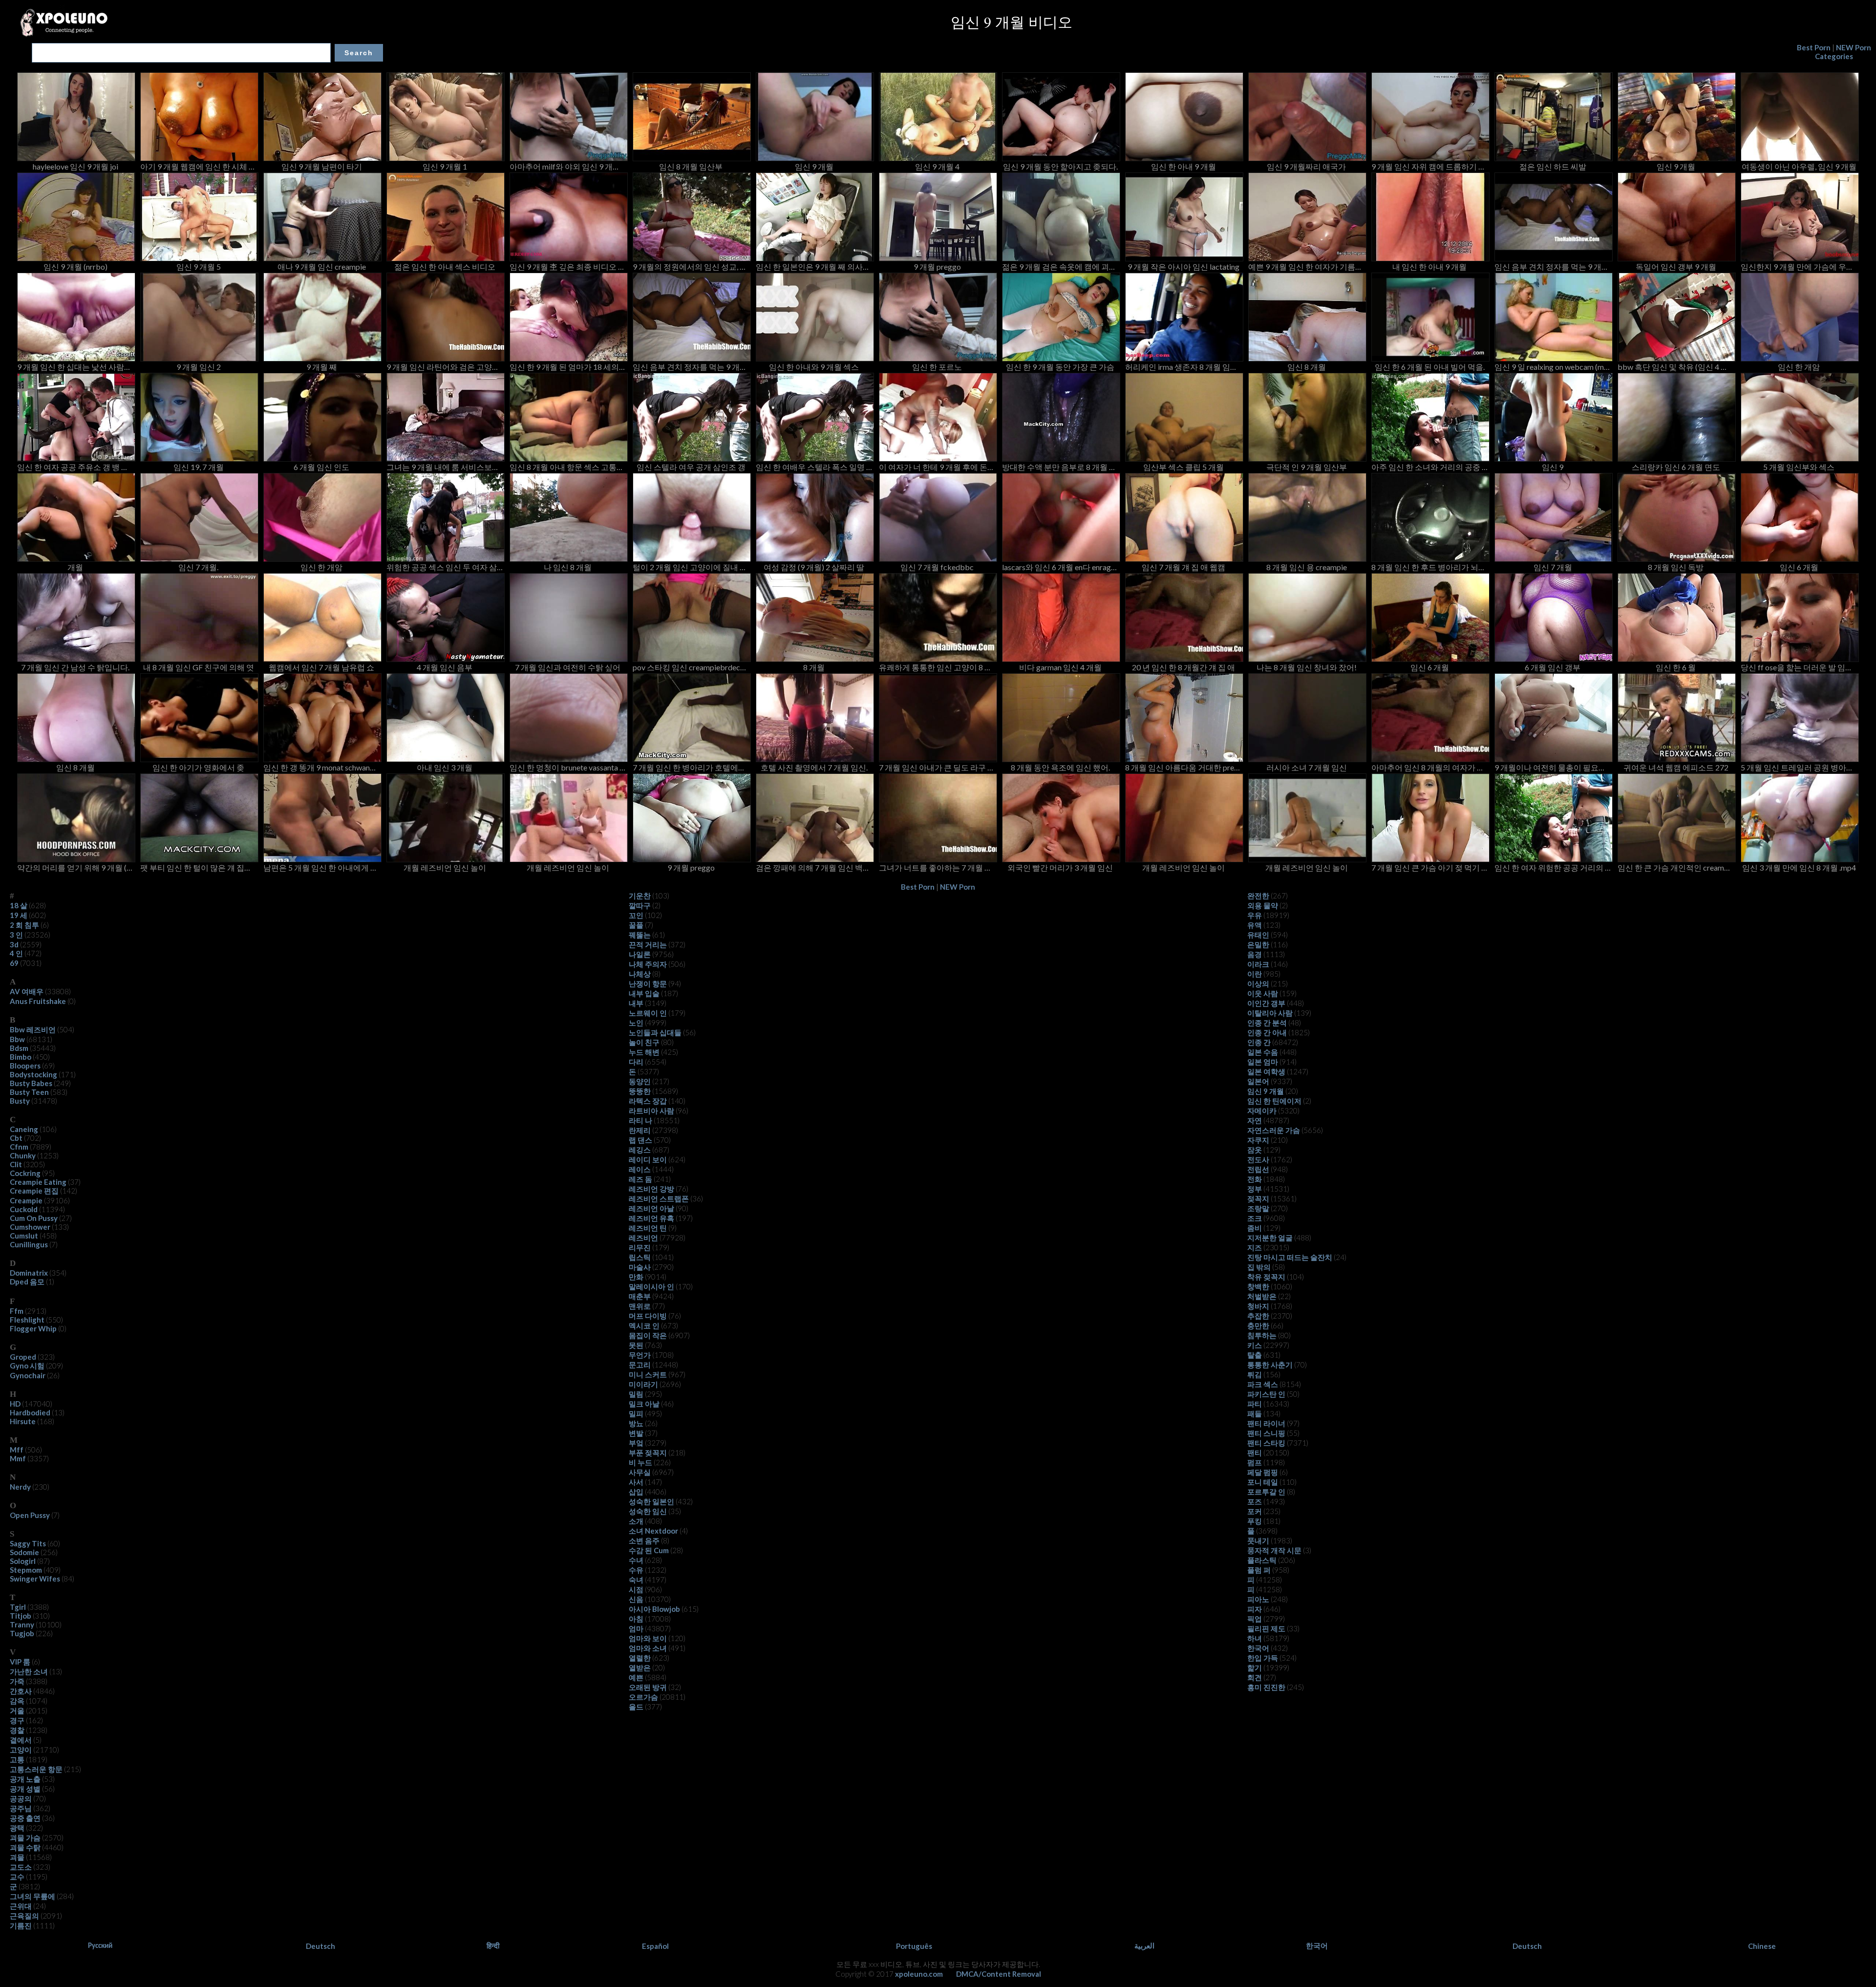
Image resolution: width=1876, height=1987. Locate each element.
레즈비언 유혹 (651, 1218)
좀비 (1255, 1228)
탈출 (1255, 1355)
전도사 (1258, 1159)
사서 (636, 1482)
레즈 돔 (640, 1179)
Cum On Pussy (34, 1218)
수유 (636, 1570)
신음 (636, 1599)
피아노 (1258, 1599)
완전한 (1258, 896)
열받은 (640, 1667)
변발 (636, 1433)
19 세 (19, 915)
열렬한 (640, 1658)
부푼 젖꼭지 (648, 1453)
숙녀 (636, 1580)
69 (14, 963)
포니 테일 (1263, 1482)
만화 (636, 1277)
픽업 (1255, 1619)
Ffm (17, 1311)
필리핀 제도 (1266, 1628)
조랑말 (1258, 1208)
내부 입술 (644, 993)
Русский (100, 1945)
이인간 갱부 (1266, 1003)
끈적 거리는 (648, 944)
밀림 (636, 1394)
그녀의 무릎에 (32, 1896)
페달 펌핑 (1263, 1472)
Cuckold (24, 1209)
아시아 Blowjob (654, 1609)
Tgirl (18, 1607)
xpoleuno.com (919, 1974)
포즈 (1255, 1501)
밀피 (636, 1413)
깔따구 (640, 905)
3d (14, 944)
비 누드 (640, 1462)
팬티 (1255, 1453)
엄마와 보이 (648, 1638)
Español (655, 1946)
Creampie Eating (38, 1182)
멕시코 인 (644, 1325)
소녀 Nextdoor (653, 1531)
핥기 (1255, 1667)
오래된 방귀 (648, 1687)
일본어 (1258, 1081)
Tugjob (22, 1633)
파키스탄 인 (1266, 1394)
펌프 (1255, 1462)
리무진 (640, 1247)
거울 (17, 1710)
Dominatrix (29, 1273)
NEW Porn (1854, 47)
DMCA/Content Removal (999, 1974)
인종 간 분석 (1267, 1023)
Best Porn (1814, 47)
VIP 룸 (20, 1662)
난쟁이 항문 (648, 983)
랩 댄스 (640, 1140)
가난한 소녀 (29, 1671)
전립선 (1258, 1169)
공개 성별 (25, 1789)
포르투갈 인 (1266, 1492)
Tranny (22, 1624)
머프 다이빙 (648, 1316)
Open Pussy (30, 1515)
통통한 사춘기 (1270, 1365)
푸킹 (1255, 1521)
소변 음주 (644, 1540)
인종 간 (1259, 1042)
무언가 (640, 1355)
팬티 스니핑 (1266, 1433)
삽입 (636, 1492)
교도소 (21, 1867)
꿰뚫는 (640, 935)
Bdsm (19, 1048)
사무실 (640, 1472)
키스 (1255, 1345)
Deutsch (320, 1946)
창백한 (1258, 1286)
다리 (636, 1062)
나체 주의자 (648, 964)
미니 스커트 (648, 1374)
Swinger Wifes (35, 1579)
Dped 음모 (27, 1282)
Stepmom (26, 1570)
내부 (636, 1003)
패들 (1255, 1413)
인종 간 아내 (1267, 1032)
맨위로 (640, 1306)
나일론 (640, 954)
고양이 (21, 1750)
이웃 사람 (1263, 993)
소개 (636, 1521)
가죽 (17, 1681)
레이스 (640, 1169)
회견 (1255, 1677)
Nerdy (20, 1487)
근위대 (21, 1906)
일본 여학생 (1266, 1071)
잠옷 (1255, 1150)
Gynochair (28, 1375)
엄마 (636, 1628)
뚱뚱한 (640, 1091)
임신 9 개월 (1266, 1091)
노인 (636, 1023)
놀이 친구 (644, 1042)
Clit (16, 1164)
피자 (1255, 1609)
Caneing (24, 1129)
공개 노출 (25, 1779)
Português (914, 1946)
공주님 (21, 1808)
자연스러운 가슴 (1274, 1130)
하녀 (1255, 1638)
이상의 (1258, 983)
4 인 (16, 953)
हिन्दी (493, 1945)
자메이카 (1262, 1111)
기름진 (21, 1925)
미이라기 (643, 1384)
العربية (1144, 1945)
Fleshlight (27, 1320)
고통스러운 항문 (36, 1769)
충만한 (1258, 1325)
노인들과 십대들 (655, 1032)
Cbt (16, 1138)
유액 (1255, 925)
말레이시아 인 (651, 1286)
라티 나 (640, 1120)
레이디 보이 (648, 1159)
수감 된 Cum (649, 1550)
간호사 (21, 1691)
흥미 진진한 (1266, 1687)
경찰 (17, 1730)
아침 (636, 1619)
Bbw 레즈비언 (33, 1029)
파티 (1255, 1404)
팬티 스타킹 (1266, 1443)
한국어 (1258, 1648)
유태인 (1258, 935)
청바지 (1258, 1306)
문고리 (640, 1365)
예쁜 (636, 1677)
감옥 (17, 1701)
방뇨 (636, 1423)
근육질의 (24, 1916)
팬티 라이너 (1266, 1423)
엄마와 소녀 (648, 1648)
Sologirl (23, 1561)
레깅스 (640, 1150)
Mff (17, 1450)
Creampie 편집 (34, 1191)
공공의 (21, 1798)
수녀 (636, 1560)
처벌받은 (1262, 1296)
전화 (1255, 1179)
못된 (636, 1345)
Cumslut (24, 1236)
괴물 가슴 (25, 1837)
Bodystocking (33, 1074)
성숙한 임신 (648, 1511)
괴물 (17, 1857)
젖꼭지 (1258, 1198)
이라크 (1258, 964)
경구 (17, 1720)
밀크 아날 (644, 1404)
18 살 (19, 905)
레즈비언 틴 (648, 1228)
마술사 (640, 1267)
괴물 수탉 (25, 1847)
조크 (1255, 1218)
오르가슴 (643, 1697)
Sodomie (24, 1552)
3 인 (16, 935)
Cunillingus (29, 1244)
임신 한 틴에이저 (1274, 1101)
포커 (1255, 1511)
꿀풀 (636, 925)
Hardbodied (30, 1412)
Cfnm (19, 1147)
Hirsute (23, 1421)
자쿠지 (1258, 1140)
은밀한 (1258, 944)
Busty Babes (31, 1083)
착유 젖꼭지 (1266, 1277)
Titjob (21, 1616)
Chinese (1762, 1946)
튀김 (1255, 1374)
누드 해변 (644, 1052)
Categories (1834, 56)
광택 (17, 1828)
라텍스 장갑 (648, 1101)
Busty (20, 1101)
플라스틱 (1262, 1560)
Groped (23, 1357)
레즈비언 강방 (651, 1189)
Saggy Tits (28, 1543)
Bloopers (25, 1066)
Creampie (26, 1200)
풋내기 (1258, 1540)
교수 (17, 1877)
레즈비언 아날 (651, 1208)
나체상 (640, 974)
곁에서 (21, 1740)
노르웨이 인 (648, 1013)
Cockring (25, 1173)
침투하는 (1262, 1335)
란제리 (640, 1130)
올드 (636, 1707)
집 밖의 (1259, 1267)
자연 (1255, 1120)
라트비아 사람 (651, 1111)
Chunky (23, 1155)
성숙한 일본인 (651, 1501)
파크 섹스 (1263, 1384)
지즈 (1255, 1247)
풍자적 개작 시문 (1274, 1550)
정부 (1255, 1189)
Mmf (18, 1458)
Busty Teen (29, 1092)
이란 (1255, 974)
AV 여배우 (27, 991)
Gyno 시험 (27, 1366)
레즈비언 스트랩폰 (659, 1198)
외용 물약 (1263, 905)
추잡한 (1258, 1316)
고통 (17, 1759)
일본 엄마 (1263, 1062)
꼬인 (636, 915)
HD (15, 1404)
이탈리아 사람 (1270, 1013)
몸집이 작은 (648, 1335)
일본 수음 (1263, 1052)
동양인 (640, 1081)
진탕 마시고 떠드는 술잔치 (1290, 1257)
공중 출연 (25, 1818)
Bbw (17, 1039)
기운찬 (640, 896)
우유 (1255, 915)
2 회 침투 (24, 925)
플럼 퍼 (1259, 1570)
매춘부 (640, 1296)
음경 (1255, 954)
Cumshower (30, 1227)
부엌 (636, 1443)
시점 (636, 1589)
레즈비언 (643, 1238)
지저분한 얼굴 (1270, 1238)
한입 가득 (1263, 1658)
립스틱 (640, 1257)
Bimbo (21, 1057)
